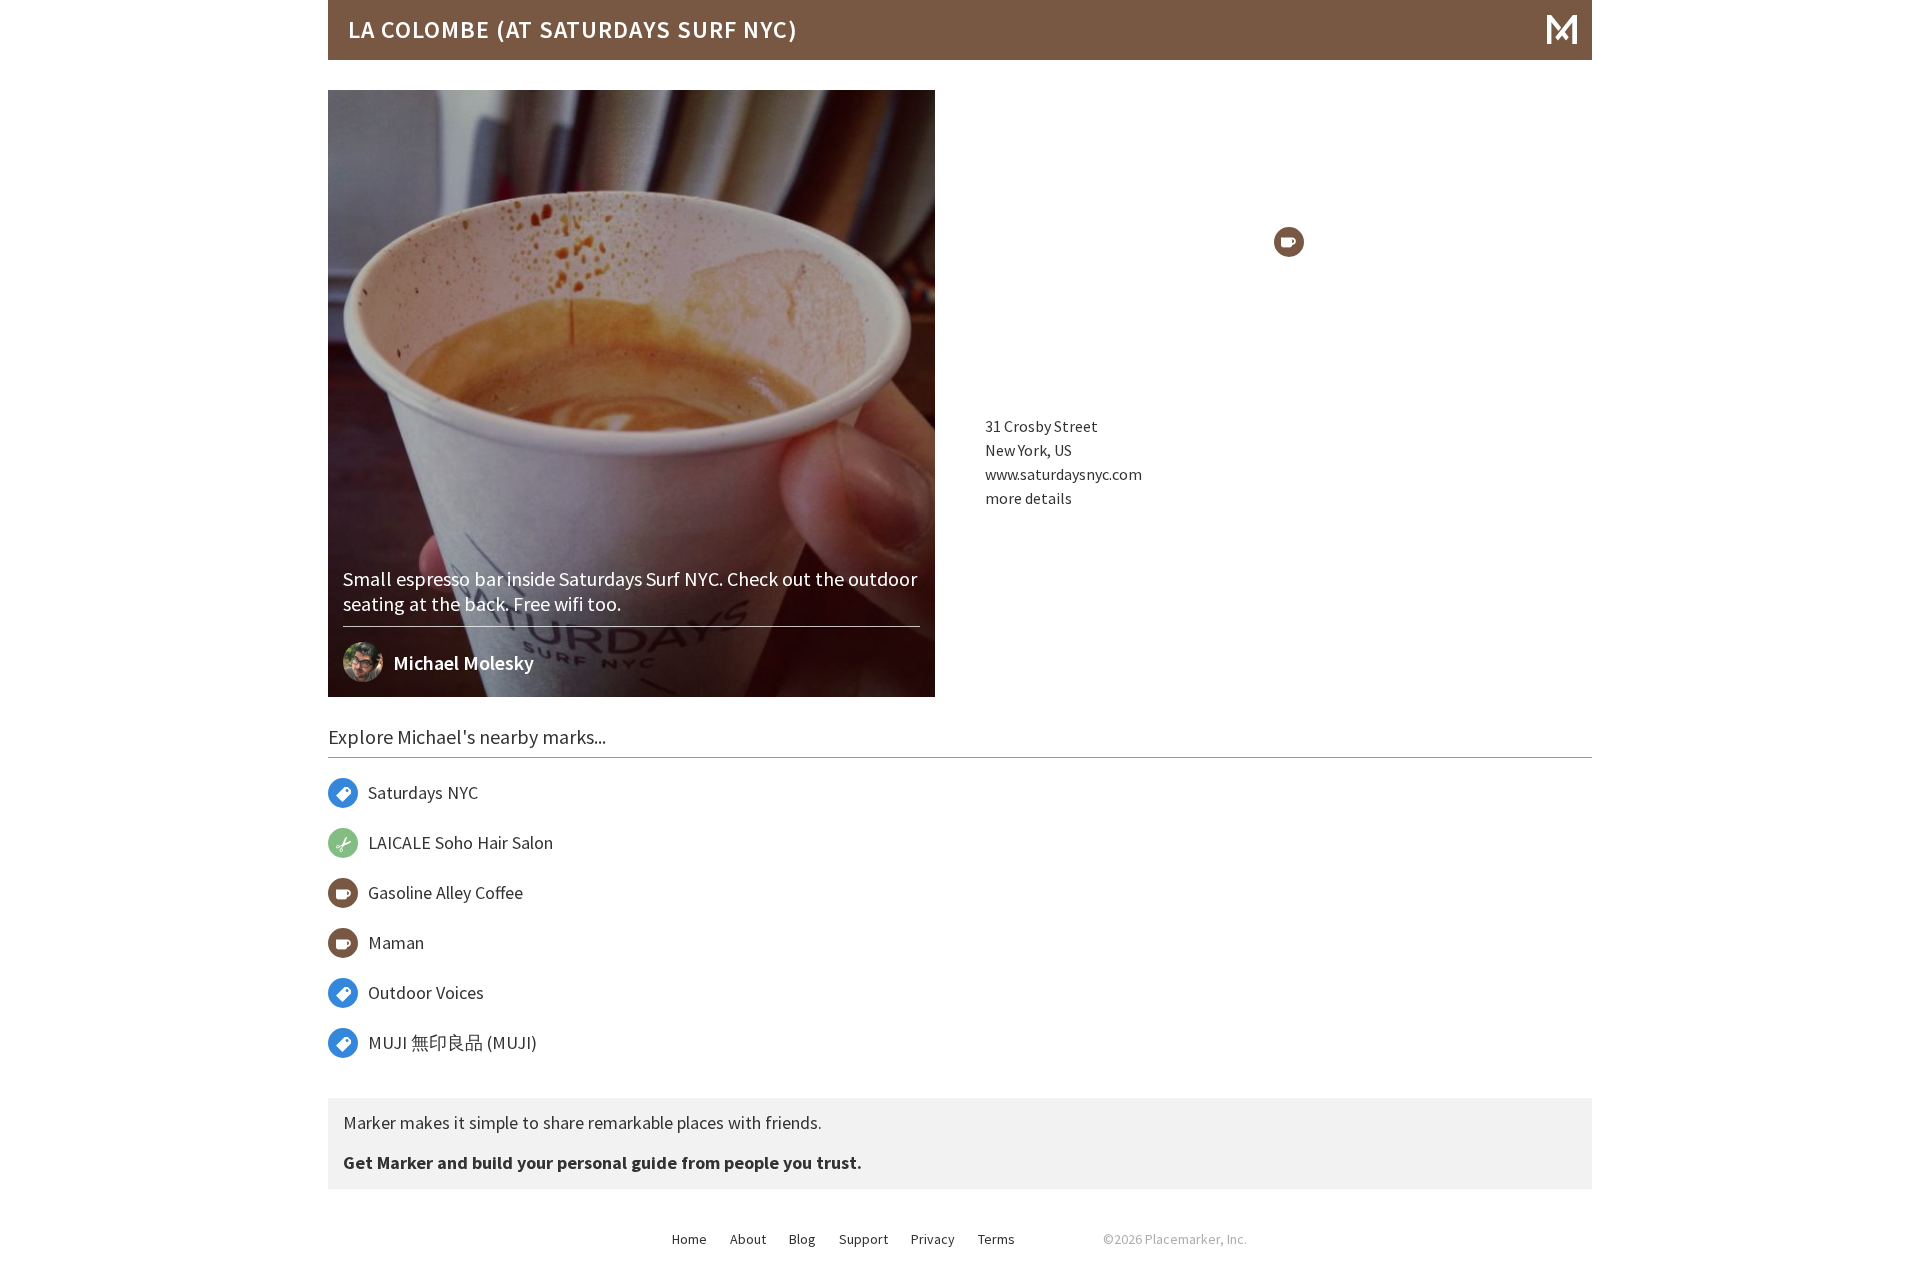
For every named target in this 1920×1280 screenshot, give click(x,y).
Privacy (933, 1239)
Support (863, 1239)
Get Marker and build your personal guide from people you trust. (602, 1162)
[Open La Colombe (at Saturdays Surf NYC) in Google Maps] (1289, 242)
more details (1028, 498)
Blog (802, 1239)
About (748, 1239)
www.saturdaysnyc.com (1063, 474)
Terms (996, 1239)
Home (689, 1239)
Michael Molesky (463, 662)
